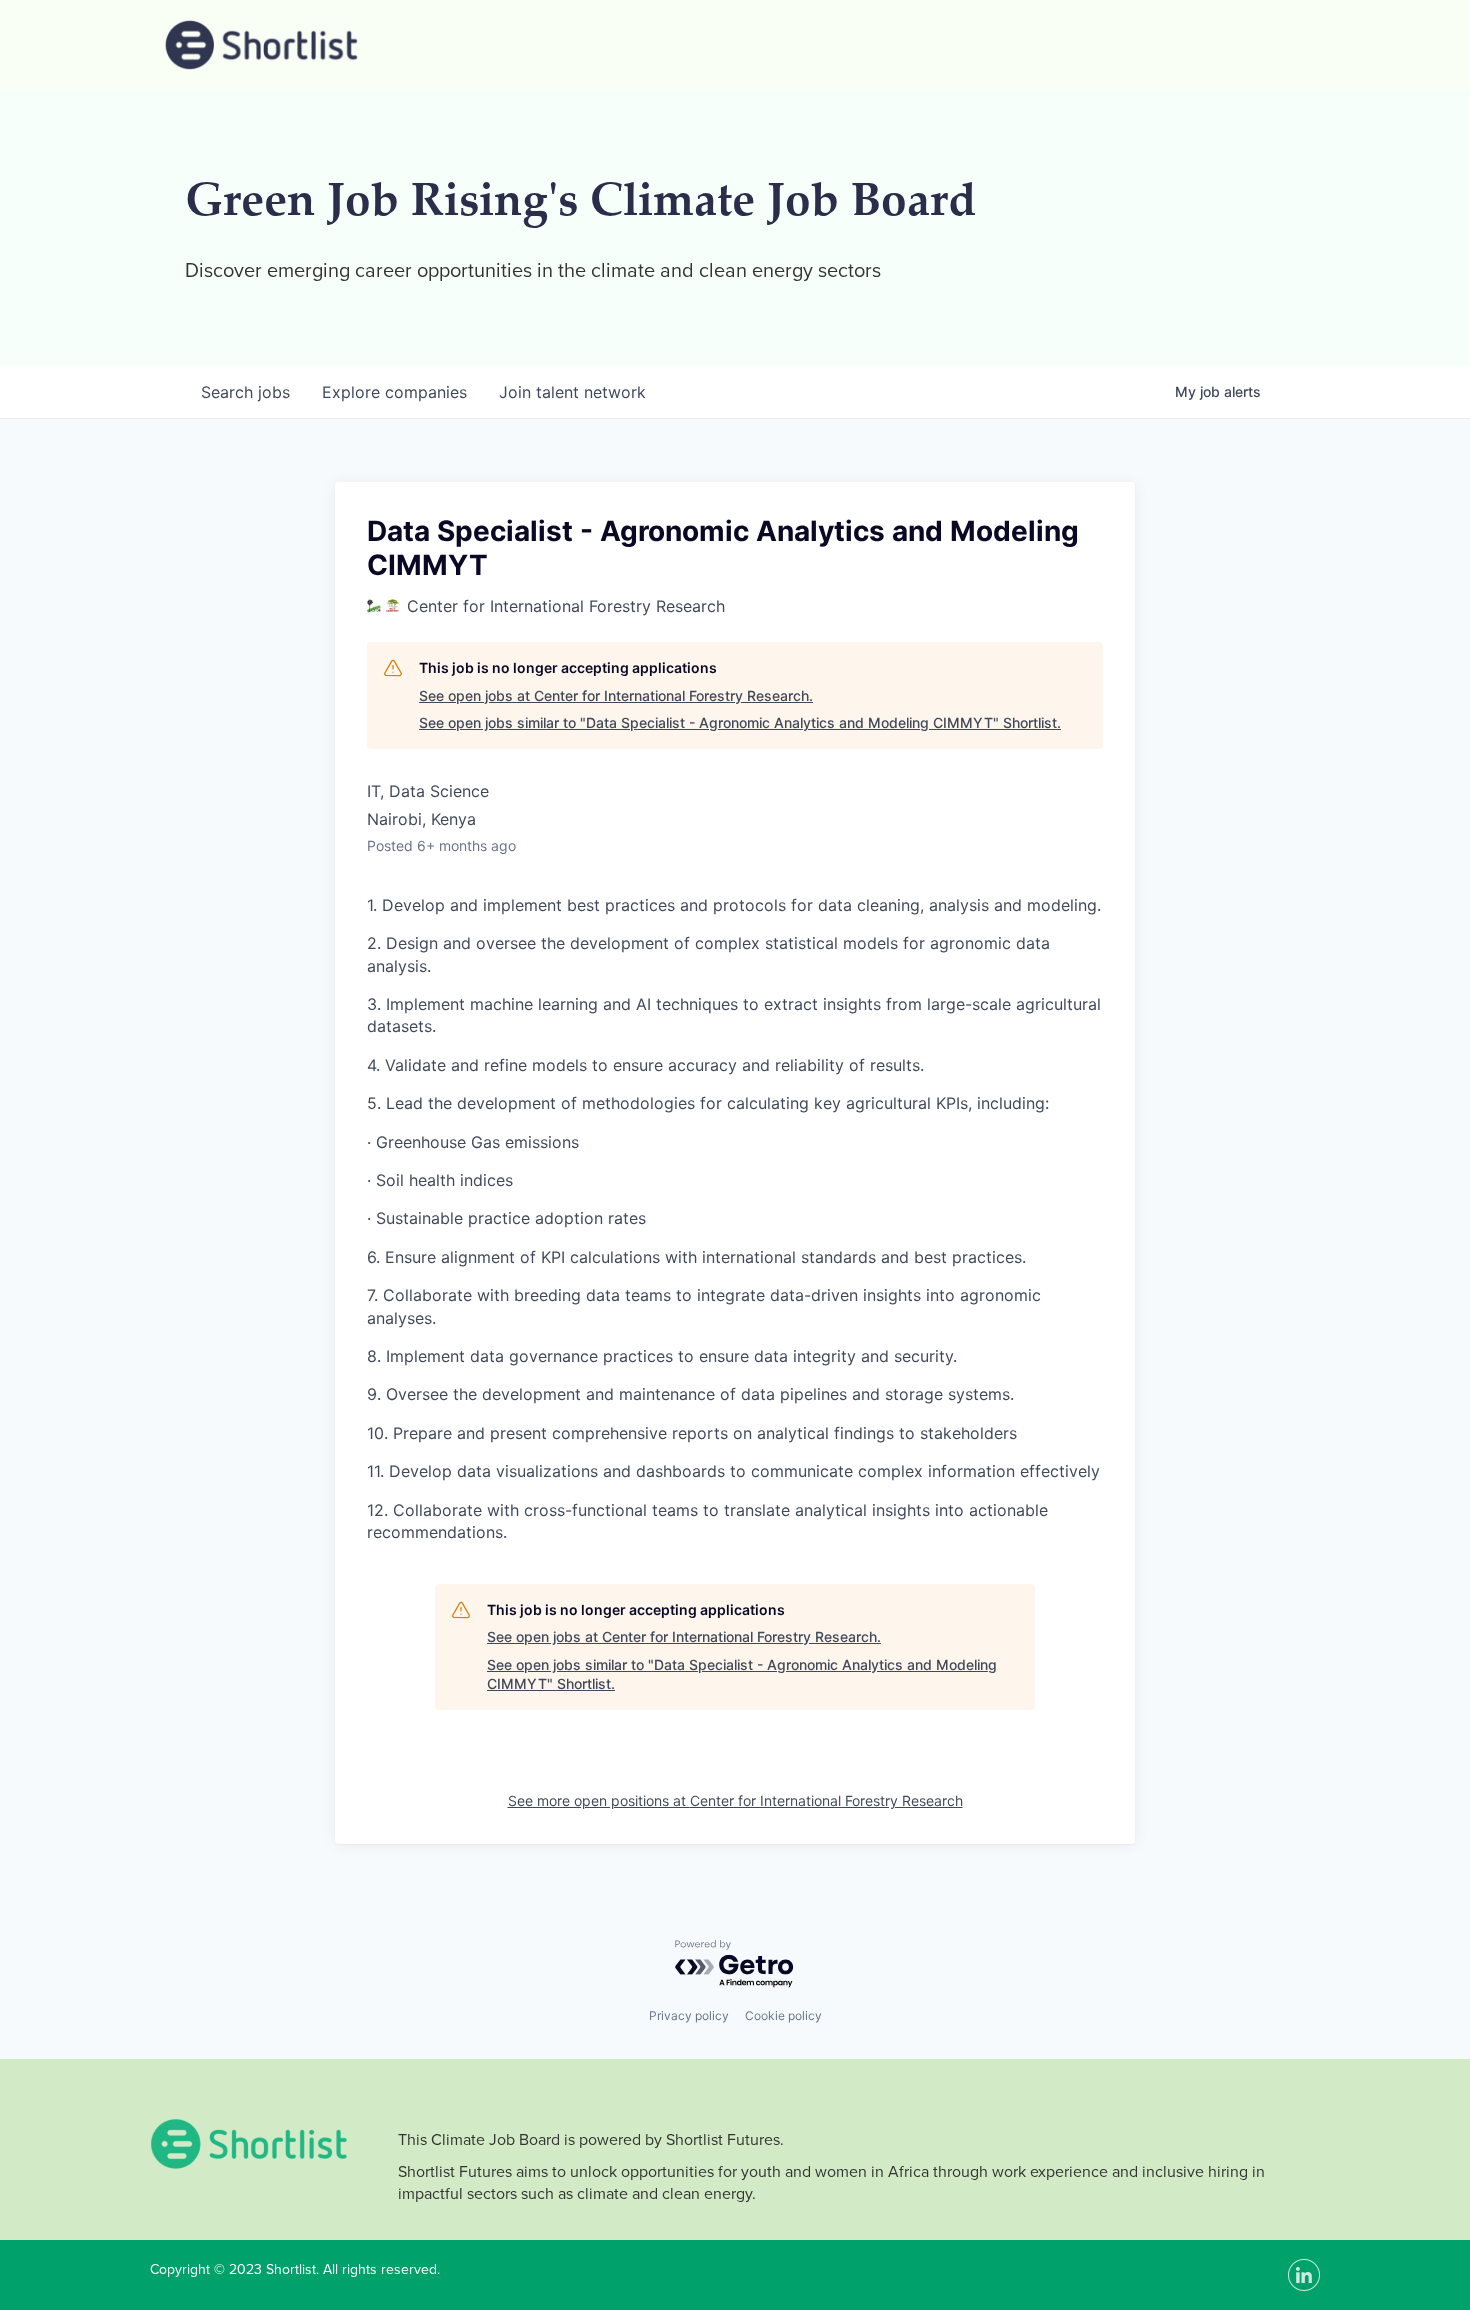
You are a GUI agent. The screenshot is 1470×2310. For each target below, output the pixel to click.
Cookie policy (783, 2015)
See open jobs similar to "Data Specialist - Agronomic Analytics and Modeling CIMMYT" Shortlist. (740, 722)
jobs (245, 392)
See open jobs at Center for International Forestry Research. (616, 695)
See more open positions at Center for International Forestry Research (735, 1800)
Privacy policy (689, 2015)
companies (394, 392)
